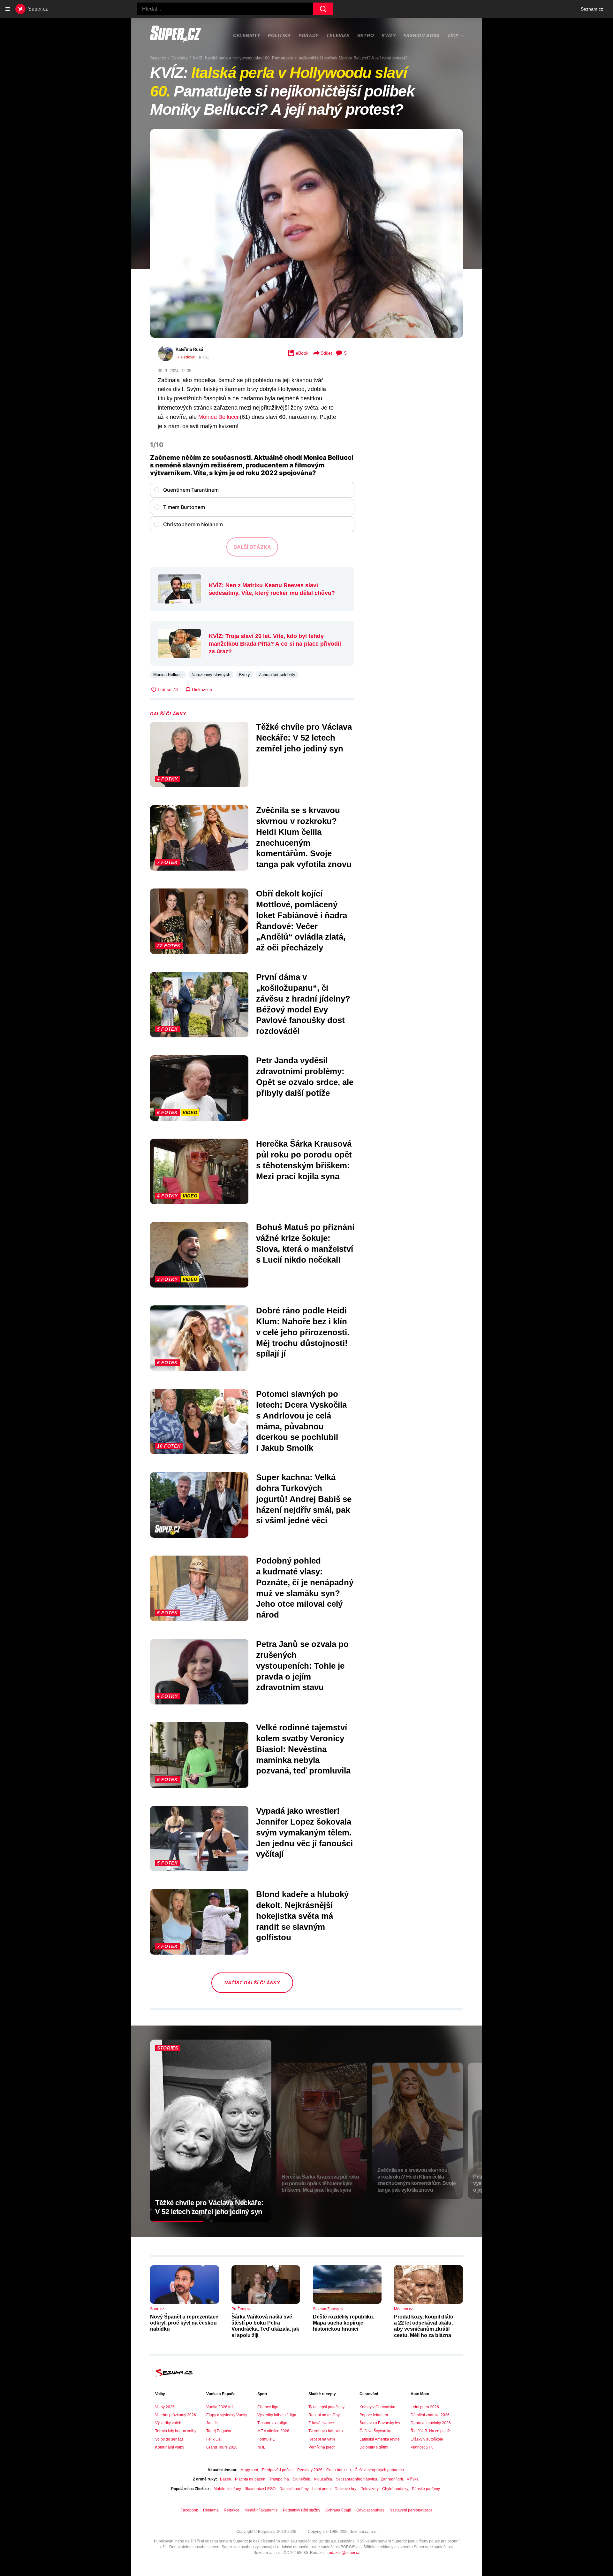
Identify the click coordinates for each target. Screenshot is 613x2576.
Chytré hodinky (395, 2489)
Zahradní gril (392, 2479)
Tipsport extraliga (272, 2423)
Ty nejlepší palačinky (326, 2407)
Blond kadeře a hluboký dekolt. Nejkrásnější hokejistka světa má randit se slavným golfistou (302, 1916)
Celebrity (247, 35)
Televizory (370, 2489)
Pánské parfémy (426, 2489)
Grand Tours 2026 (222, 2447)
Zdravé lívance (321, 2423)
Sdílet (326, 353)
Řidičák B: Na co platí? (430, 2431)
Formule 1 (266, 2439)
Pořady (309, 35)
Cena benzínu (339, 2470)
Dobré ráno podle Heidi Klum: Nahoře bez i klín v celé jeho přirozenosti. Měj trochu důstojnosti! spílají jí (303, 1332)
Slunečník (301, 2479)
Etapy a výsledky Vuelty (227, 2415)
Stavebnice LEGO (260, 2489)
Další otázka (252, 547)
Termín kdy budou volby (176, 2431)
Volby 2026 (165, 2407)
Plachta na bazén (250, 2479)
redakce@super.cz (344, 2553)
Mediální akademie (261, 2510)
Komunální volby (170, 2447)
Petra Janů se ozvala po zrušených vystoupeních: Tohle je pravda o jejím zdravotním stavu (302, 1666)
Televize (338, 35)
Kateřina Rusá (189, 349)
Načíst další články (252, 1983)
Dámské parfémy (294, 2489)
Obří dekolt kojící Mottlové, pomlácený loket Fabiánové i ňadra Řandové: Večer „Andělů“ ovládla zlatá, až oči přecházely (302, 921)
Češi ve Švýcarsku (375, 2431)
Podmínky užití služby (302, 2510)
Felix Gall (214, 2439)
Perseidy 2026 (310, 2470)
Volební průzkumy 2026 (176, 2415)
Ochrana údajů (338, 2510)
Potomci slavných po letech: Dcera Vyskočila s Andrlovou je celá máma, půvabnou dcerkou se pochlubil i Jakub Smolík (301, 1421)
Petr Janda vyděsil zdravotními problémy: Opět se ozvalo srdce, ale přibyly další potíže (305, 1077)
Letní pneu (322, 2489)
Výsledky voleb (168, 2423)
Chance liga (268, 2407)
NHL (261, 2447)
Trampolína (279, 2479)
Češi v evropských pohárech (379, 2470)
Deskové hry (346, 2489)
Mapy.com (249, 2470)
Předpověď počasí (278, 2470)
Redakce (232, 2510)
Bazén (226, 2479)
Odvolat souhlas (370, 2510)
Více (453, 36)
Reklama (211, 2510)
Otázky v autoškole (427, 2439)
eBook (302, 353)
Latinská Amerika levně (380, 2439)
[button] (306, 233)
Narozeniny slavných (211, 675)
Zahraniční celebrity (277, 675)
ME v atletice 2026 (273, 2431)
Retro (366, 35)
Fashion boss (422, 35)
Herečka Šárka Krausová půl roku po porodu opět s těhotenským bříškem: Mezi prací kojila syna (304, 1160)
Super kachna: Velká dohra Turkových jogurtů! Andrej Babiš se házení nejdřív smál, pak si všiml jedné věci (304, 1499)
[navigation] (8, 9)
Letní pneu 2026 (425, 2407)
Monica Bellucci (218, 417)
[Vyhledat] (323, 9)
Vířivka (413, 2479)
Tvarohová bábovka (326, 2431)
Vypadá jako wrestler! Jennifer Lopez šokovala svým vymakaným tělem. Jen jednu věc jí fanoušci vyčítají (304, 1832)
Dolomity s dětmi (374, 2447)
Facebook (189, 2510)
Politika (279, 35)
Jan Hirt (213, 2423)
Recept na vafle (322, 2439)
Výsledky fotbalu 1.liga (277, 2415)
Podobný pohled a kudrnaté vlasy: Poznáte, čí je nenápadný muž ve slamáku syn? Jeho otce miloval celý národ (305, 1588)
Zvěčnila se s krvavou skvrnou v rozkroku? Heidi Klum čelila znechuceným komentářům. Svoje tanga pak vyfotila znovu (304, 837)
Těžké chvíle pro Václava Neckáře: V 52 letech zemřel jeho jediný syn (304, 738)
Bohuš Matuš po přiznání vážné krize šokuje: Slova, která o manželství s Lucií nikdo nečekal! (305, 1243)
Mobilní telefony (227, 2489)
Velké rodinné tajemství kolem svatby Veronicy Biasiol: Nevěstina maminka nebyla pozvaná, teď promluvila (303, 1749)
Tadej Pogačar (219, 2431)
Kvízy (389, 35)
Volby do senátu (169, 2439)
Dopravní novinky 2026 (431, 2423)
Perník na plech (322, 2447)
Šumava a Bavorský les (380, 2423)
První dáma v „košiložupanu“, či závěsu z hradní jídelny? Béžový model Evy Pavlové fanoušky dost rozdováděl (303, 1004)
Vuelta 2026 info (220, 2407)
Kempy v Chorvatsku (377, 2407)
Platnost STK (422, 2447)
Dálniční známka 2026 (430, 2415)
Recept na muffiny (324, 2415)
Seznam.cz (592, 9)
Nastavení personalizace (411, 2510)
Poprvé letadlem (374, 2415)
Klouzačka (323, 2479)
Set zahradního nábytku (356, 2479)
